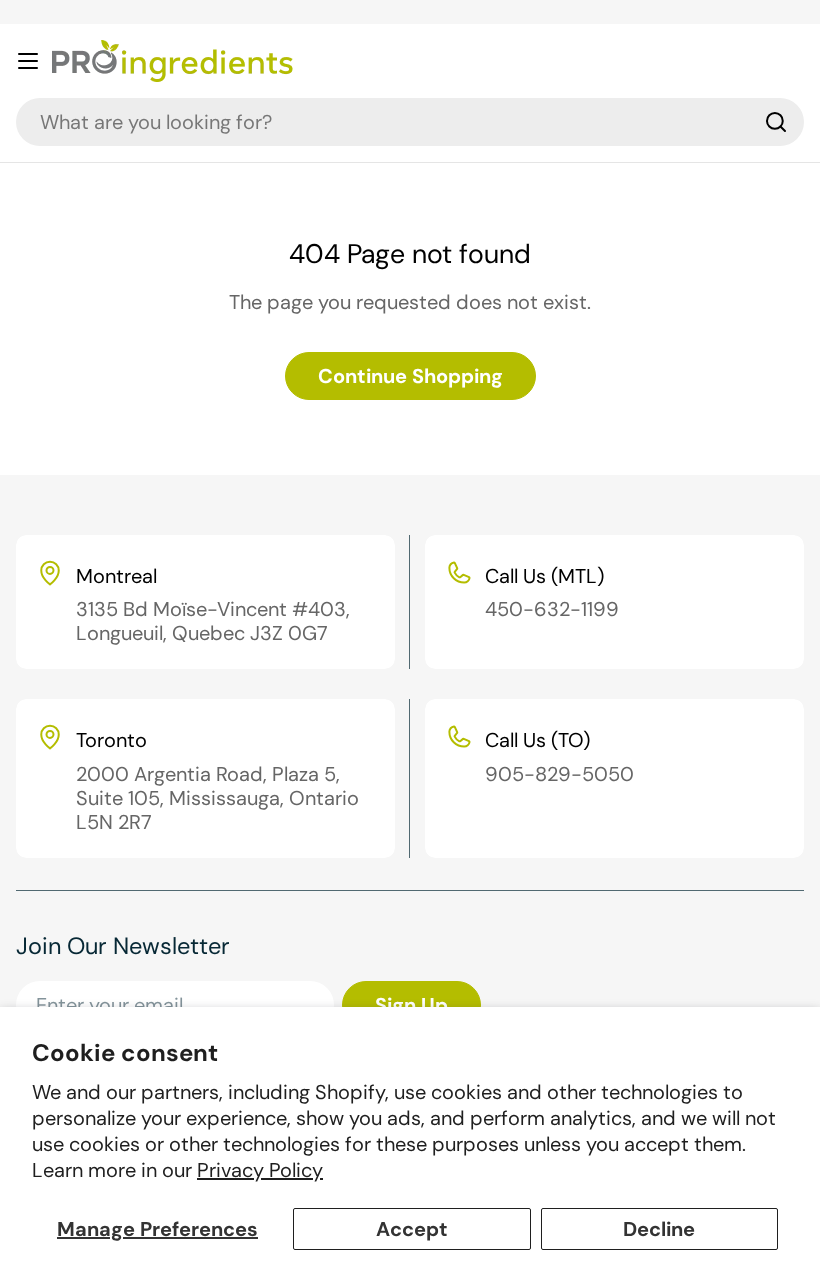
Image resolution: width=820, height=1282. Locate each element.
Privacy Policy (260, 1170)
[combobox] (410, 122)
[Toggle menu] (28, 61)
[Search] (776, 122)
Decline (659, 1229)
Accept (412, 1229)
